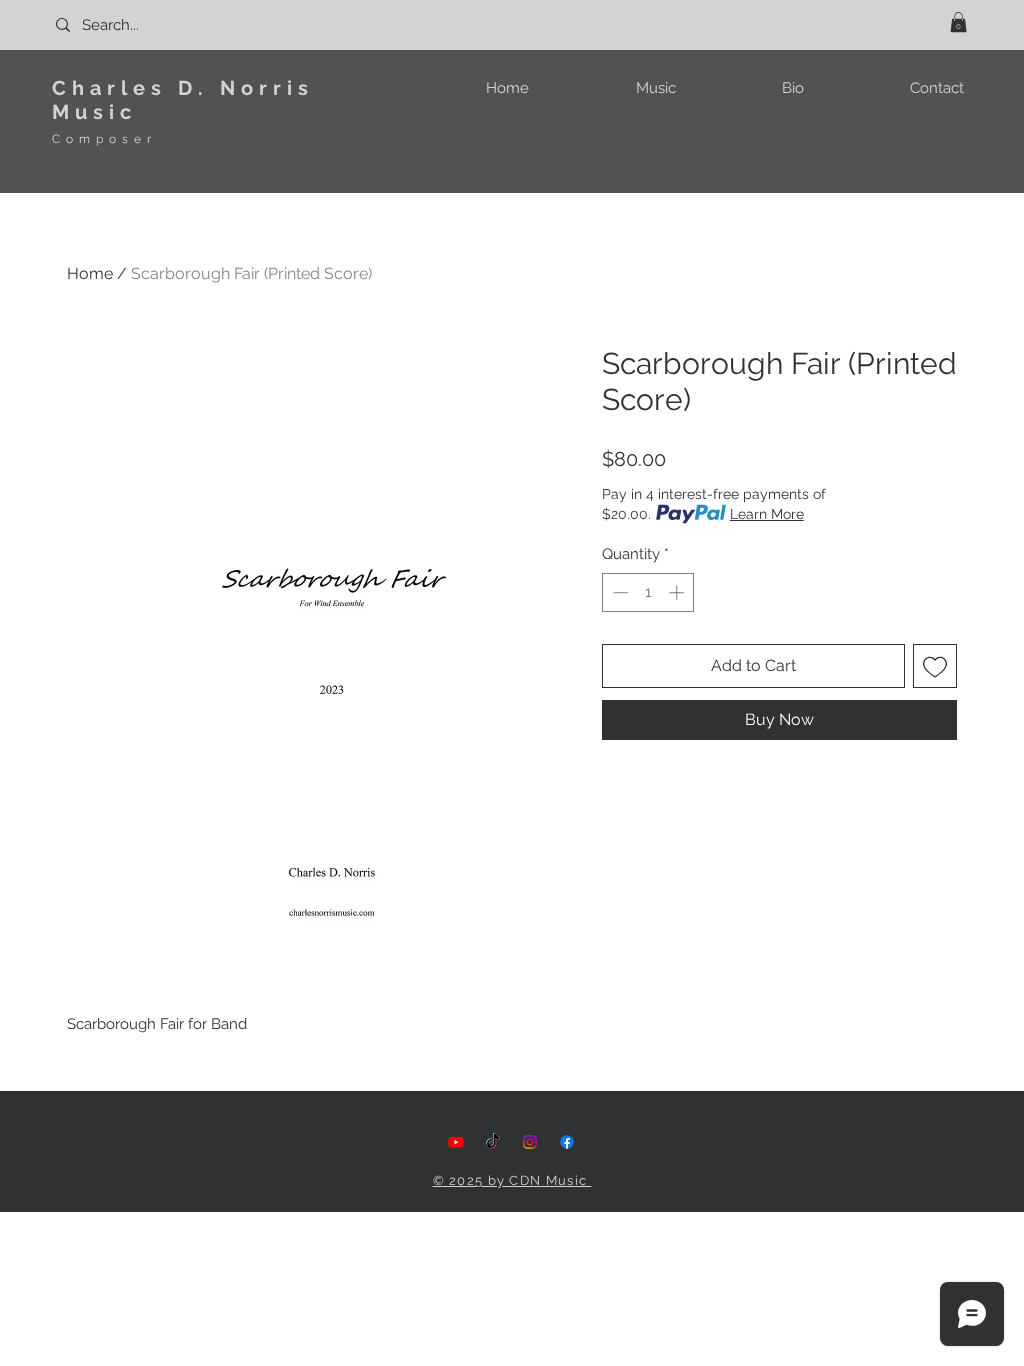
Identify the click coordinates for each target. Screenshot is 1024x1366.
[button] (958, 22)
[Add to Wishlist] (935, 666)
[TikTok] (493, 1142)
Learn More (767, 514)
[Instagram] (530, 1142)
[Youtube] (456, 1142)
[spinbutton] (648, 592)
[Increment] (678, 592)
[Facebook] (567, 1142)
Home (90, 273)
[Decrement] (618, 592)
